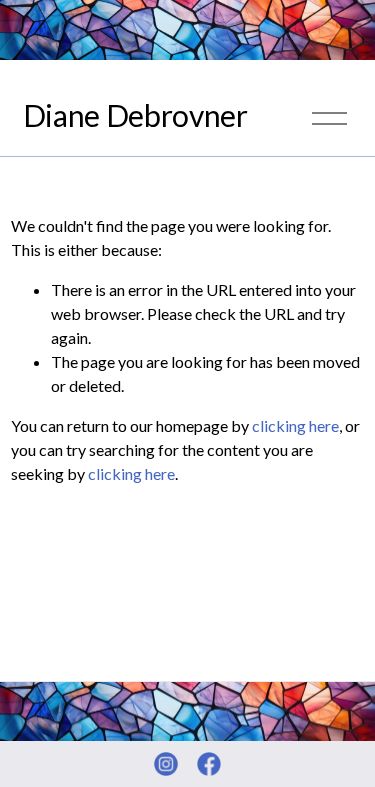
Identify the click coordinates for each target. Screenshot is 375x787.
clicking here (295, 425)
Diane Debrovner (135, 115)
